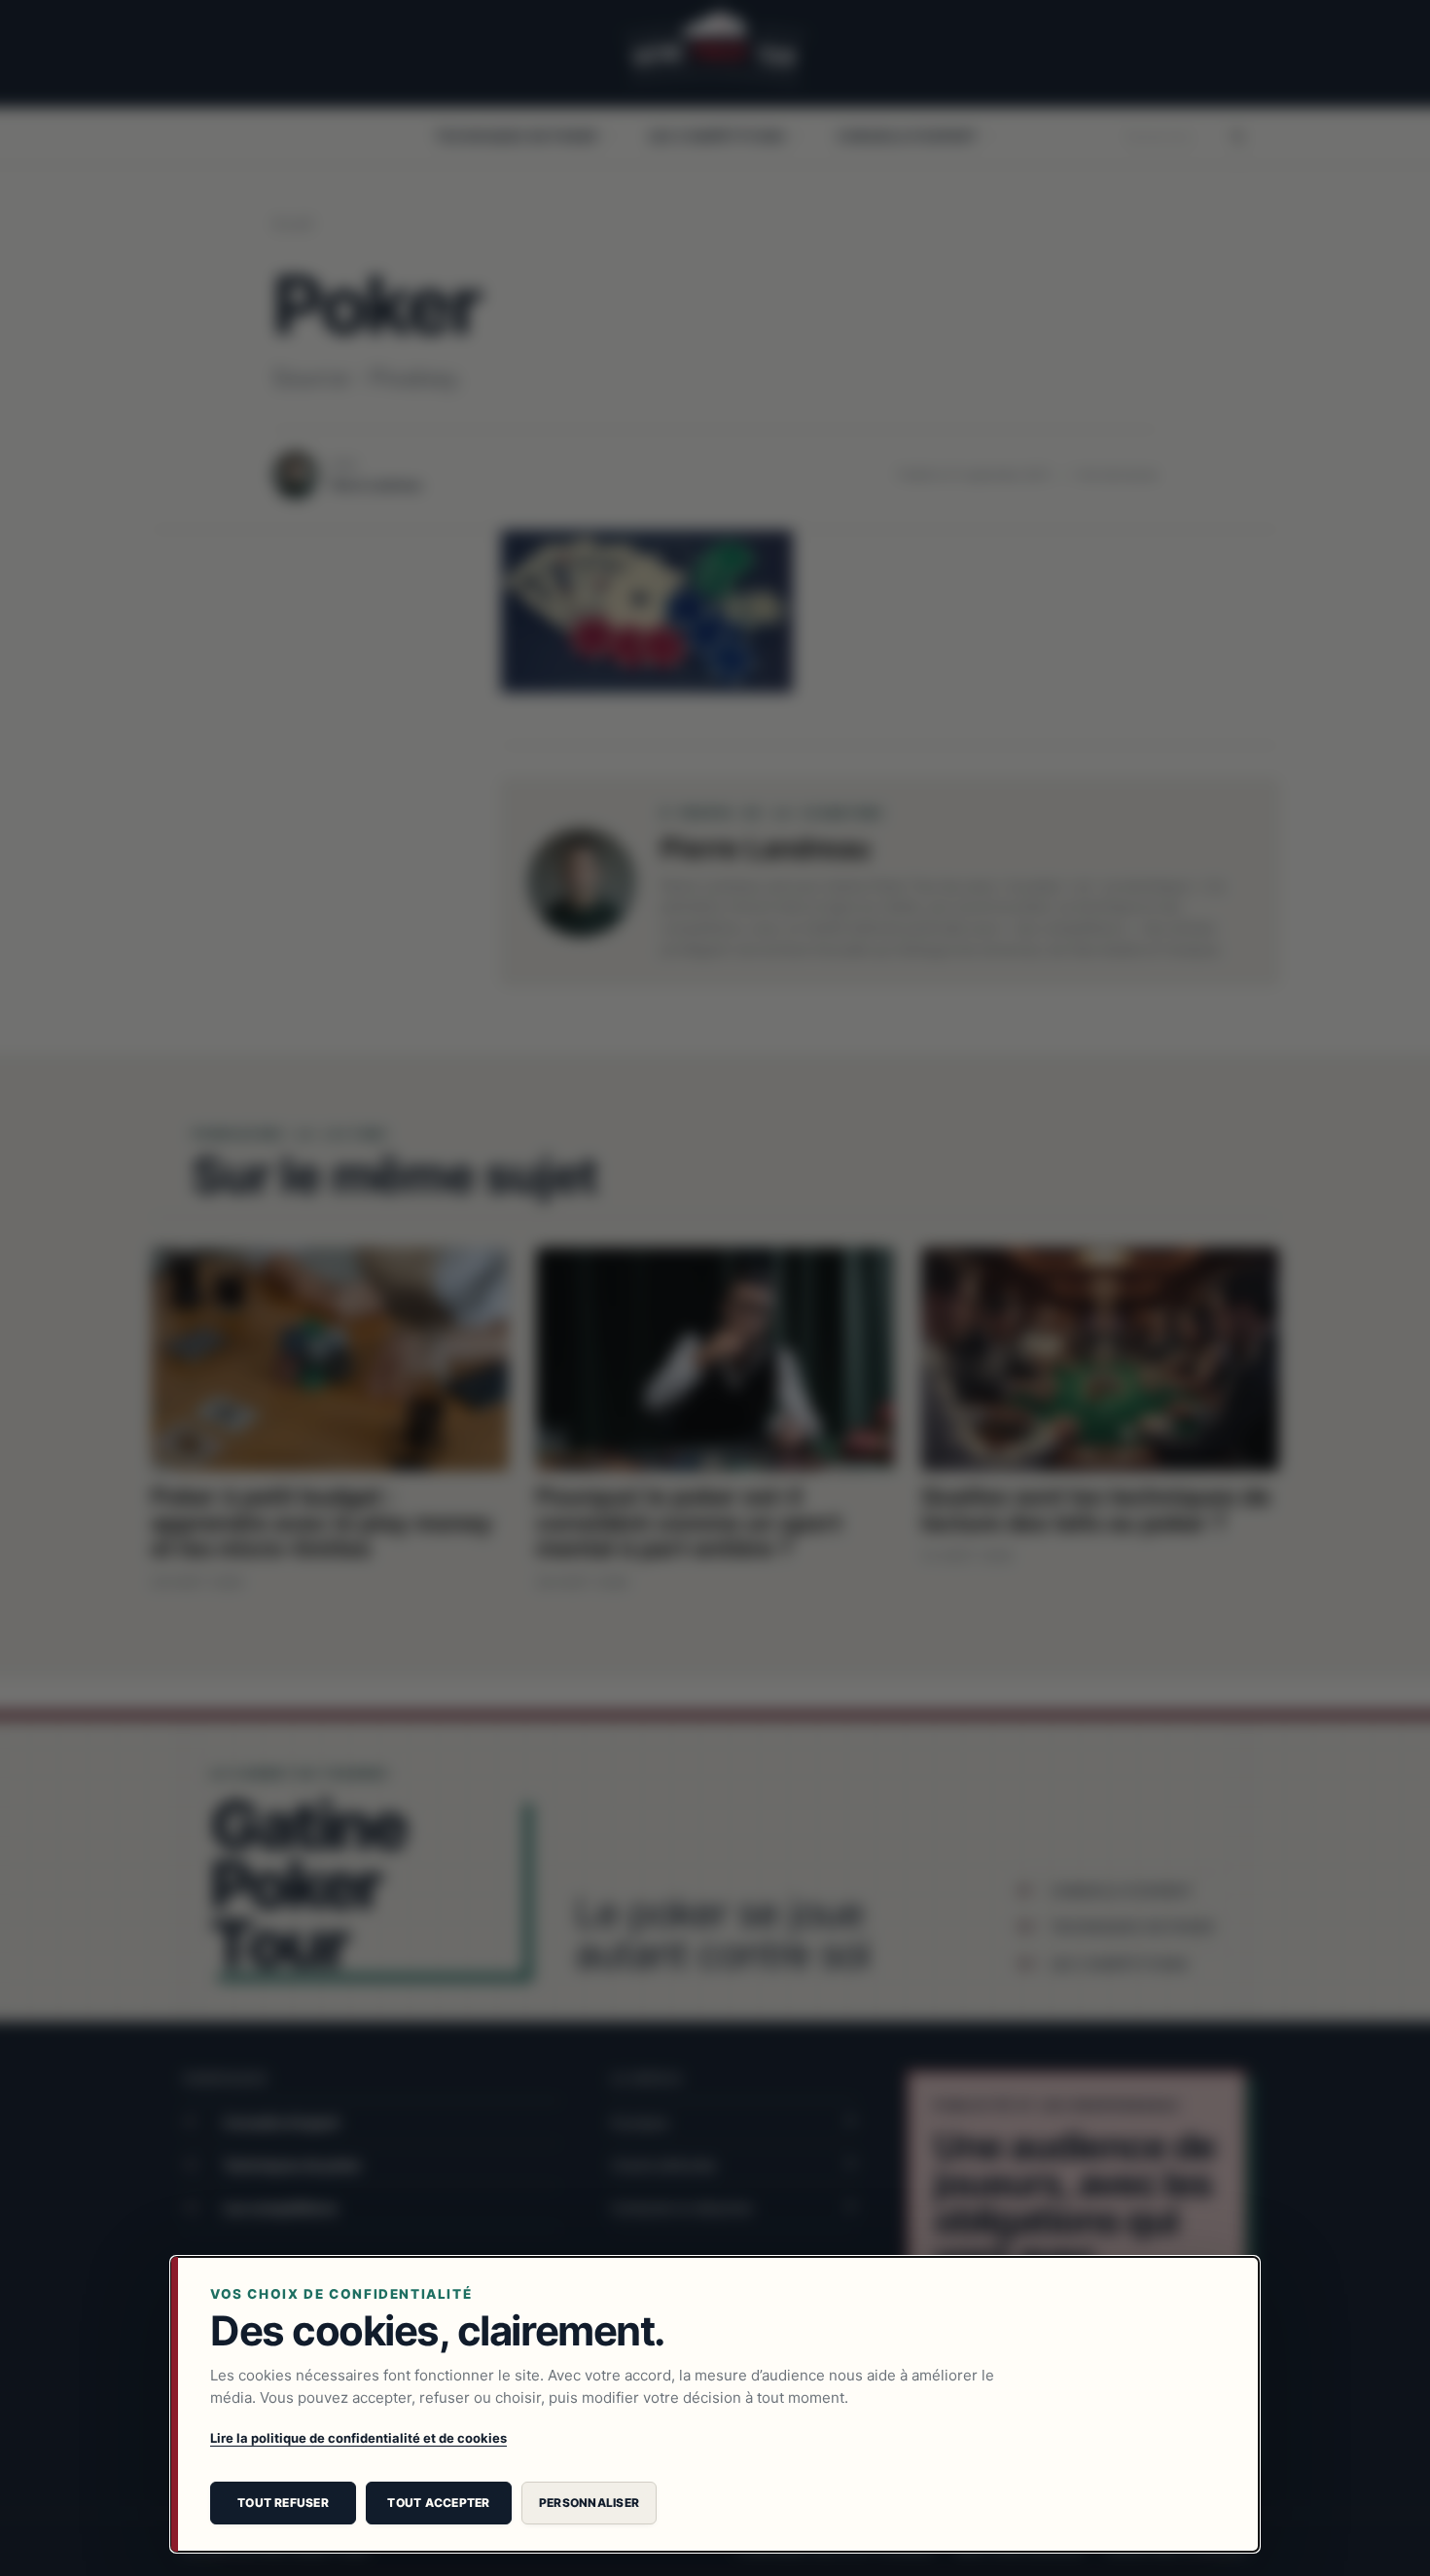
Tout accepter (438, 2503)
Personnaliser (589, 2503)
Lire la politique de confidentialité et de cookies (358, 2438)
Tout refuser (283, 2503)
